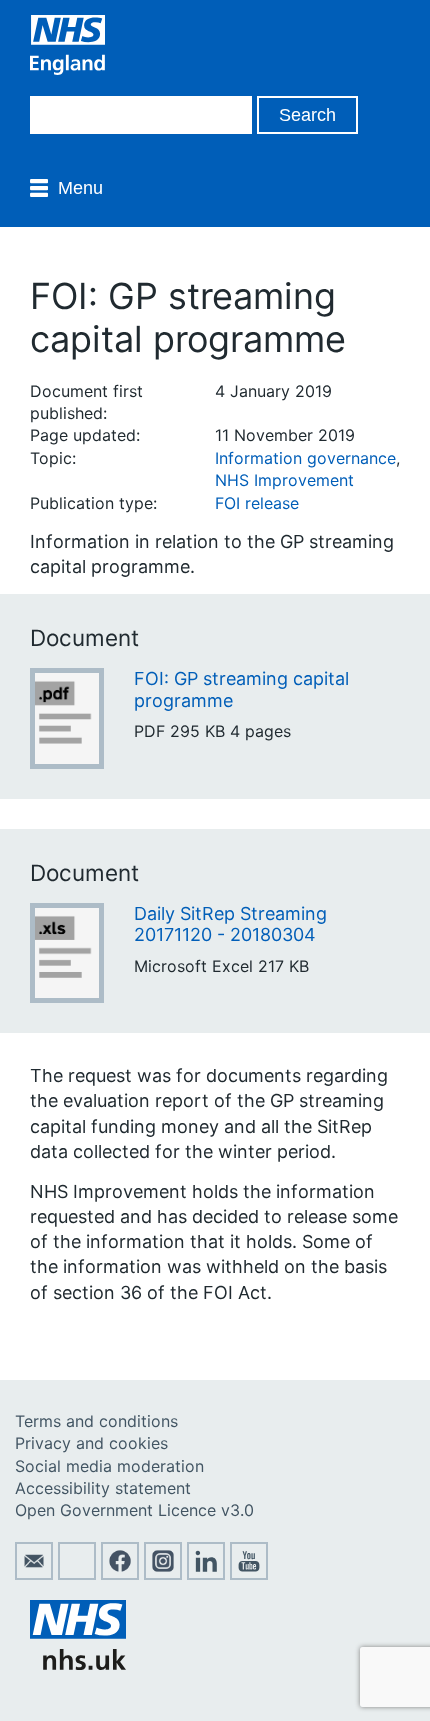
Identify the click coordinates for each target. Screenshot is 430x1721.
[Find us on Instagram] (163, 1574)
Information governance (305, 458)
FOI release (257, 503)
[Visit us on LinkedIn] (206, 1574)
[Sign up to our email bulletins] (34, 1574)
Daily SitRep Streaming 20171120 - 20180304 (230, 924)
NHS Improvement (284, 480)
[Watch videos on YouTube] (249, 1574)
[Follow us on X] (77, 1574)
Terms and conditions (96, 1421)
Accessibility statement (103, 1488)
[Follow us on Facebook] (120, 1574)
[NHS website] (78, 1664)
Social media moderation (109, 1466)
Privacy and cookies (91, 1443)
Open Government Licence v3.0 (134, 1510)
